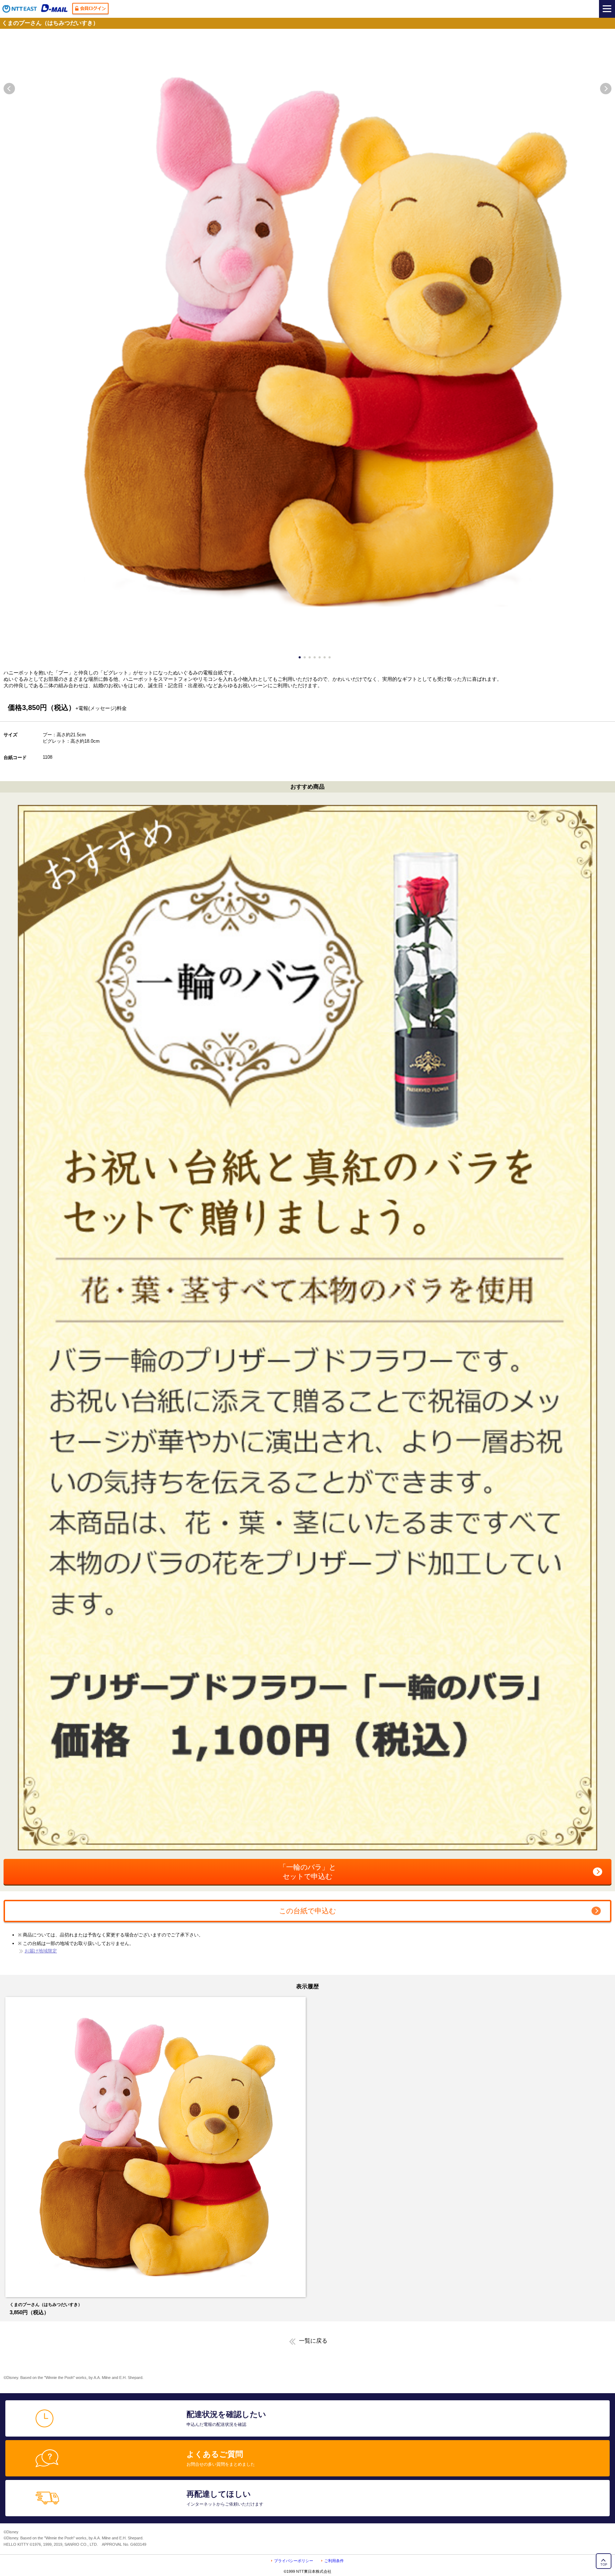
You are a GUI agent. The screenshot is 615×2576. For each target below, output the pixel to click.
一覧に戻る (313, 2341)
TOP (604, 2565)
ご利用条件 (334, 2561)
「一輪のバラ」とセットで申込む (307, 1872)
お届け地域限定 (41, 1951)
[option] (156, 2156)
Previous (9, 89)
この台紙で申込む (307, 1911)
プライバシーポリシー (294, 2561)
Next (606, 89)
